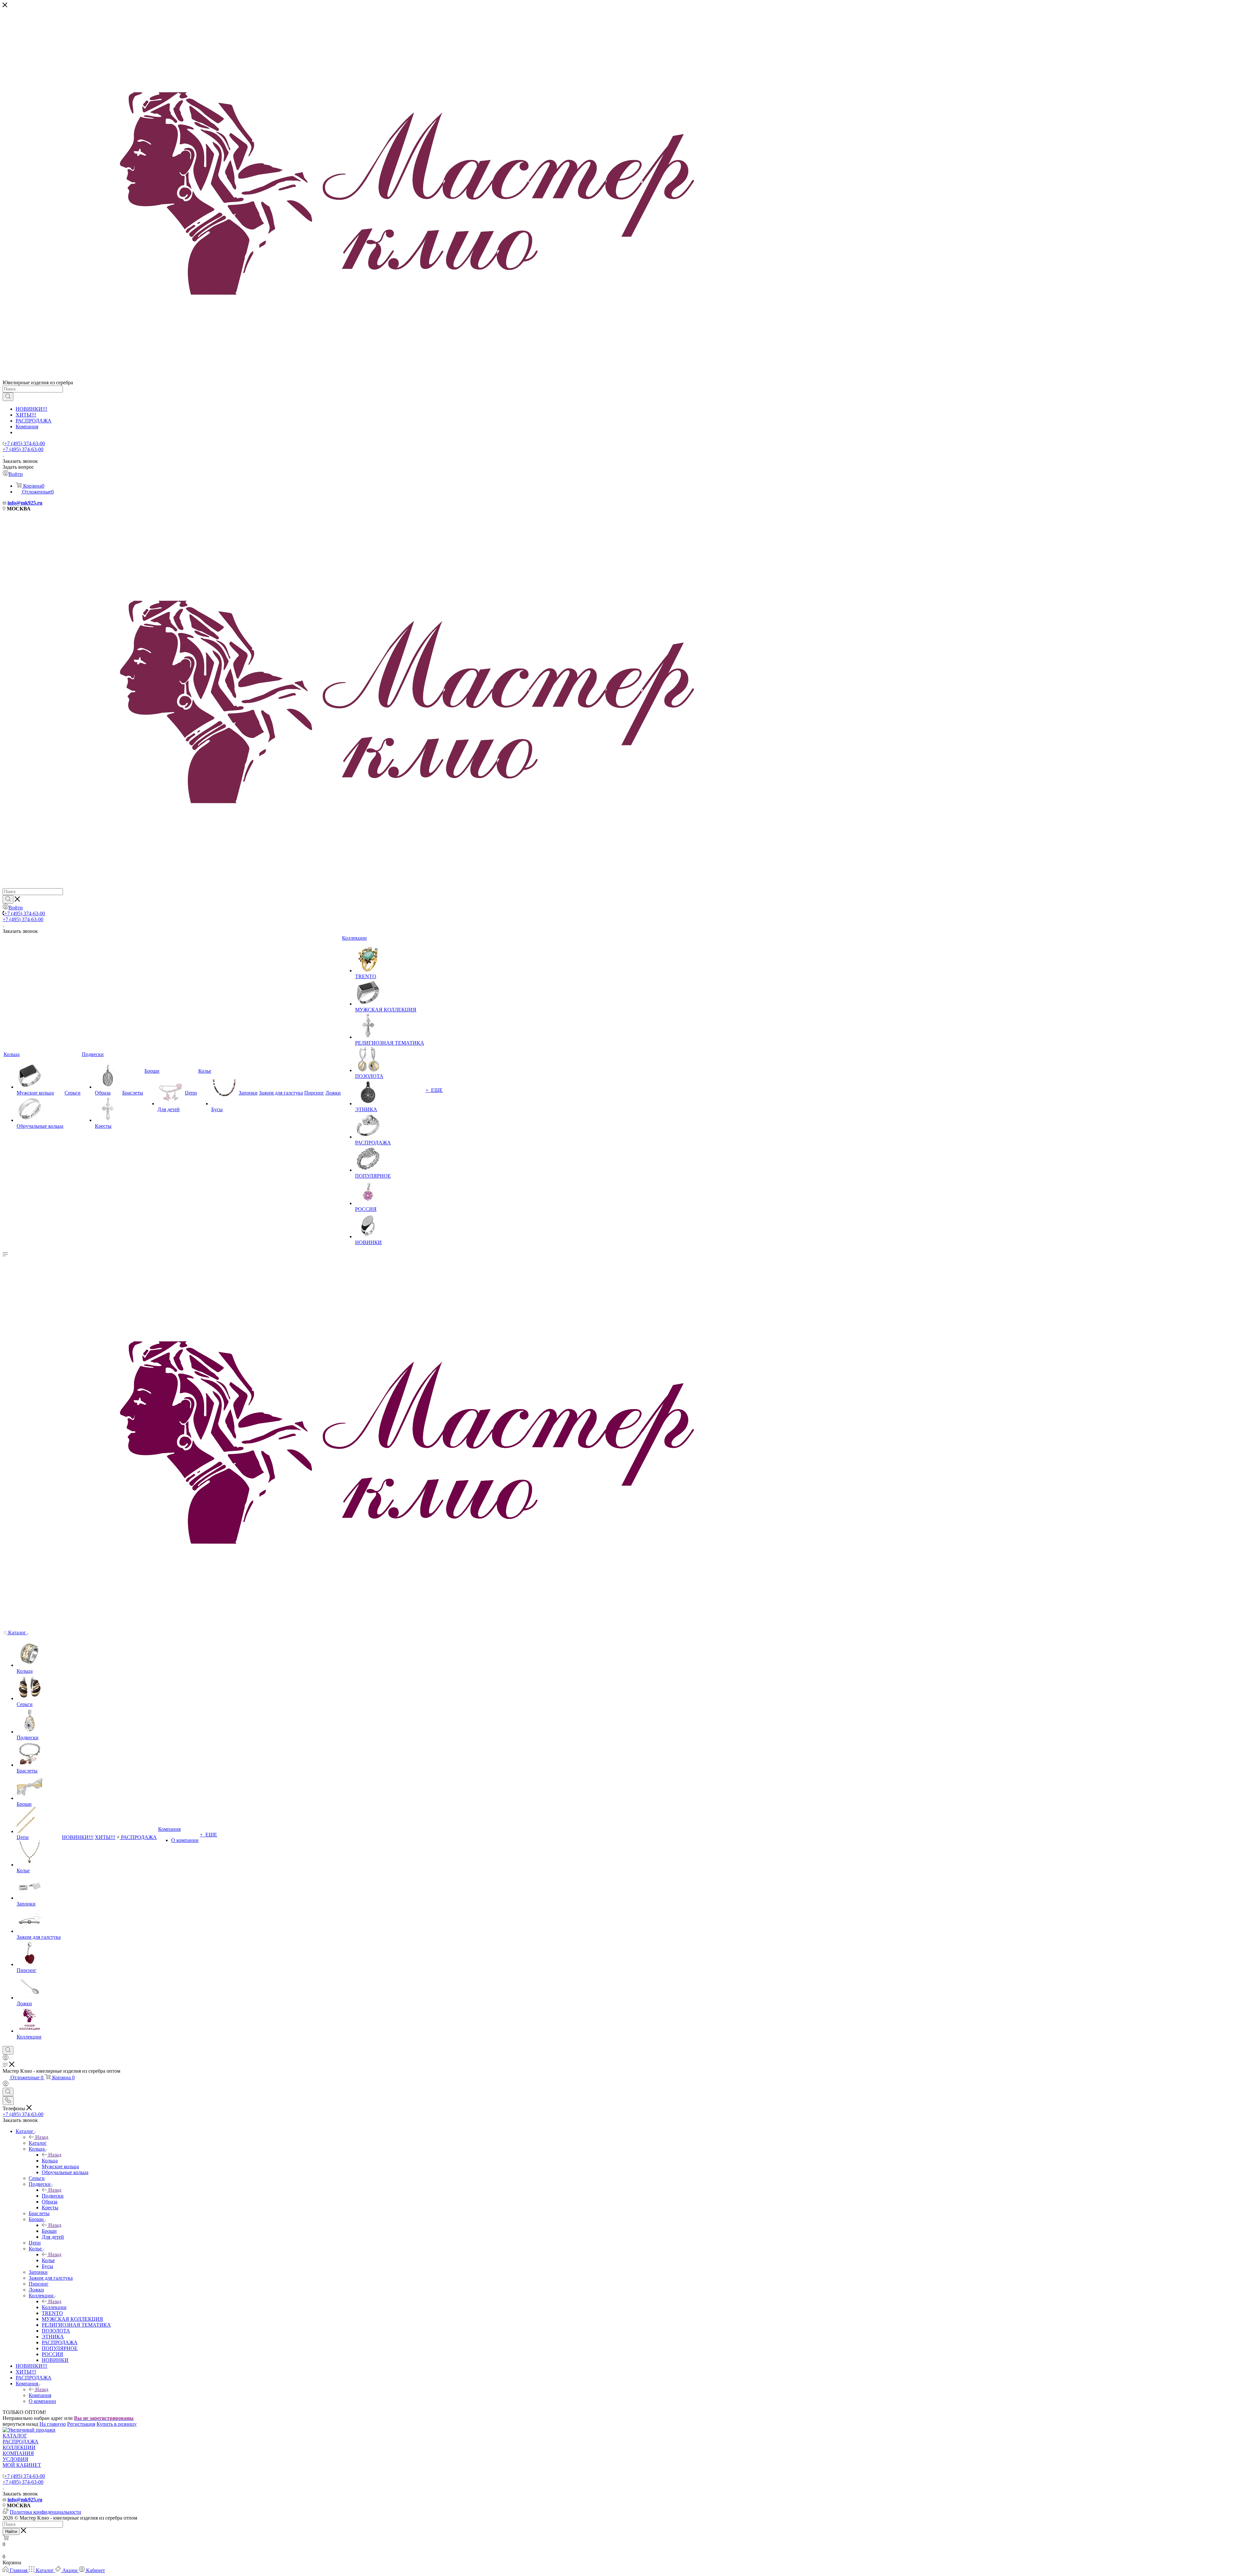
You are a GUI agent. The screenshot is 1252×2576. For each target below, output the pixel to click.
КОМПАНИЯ (18, 2453)
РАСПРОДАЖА (34, 421)
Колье (48, 2260)
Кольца (50, 2161)
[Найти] (8, 397)
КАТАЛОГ (15, 2436)
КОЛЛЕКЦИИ (19, 2447)
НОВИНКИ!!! (31, 409)
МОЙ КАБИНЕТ (22, 2465)
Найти (11, 2532)
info (12, 503)
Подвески (53, 2196)
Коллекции (54, 2307)
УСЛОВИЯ (15, 2459)
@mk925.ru (29, 503)
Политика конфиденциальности (45, 2512)
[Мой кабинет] (6, 2059)
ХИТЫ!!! (26, 415)
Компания (27, 427)
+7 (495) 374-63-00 (25, 443)
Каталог (38, 2143)
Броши (49, 2231)
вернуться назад (20, 2424)
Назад (42, 2137)
